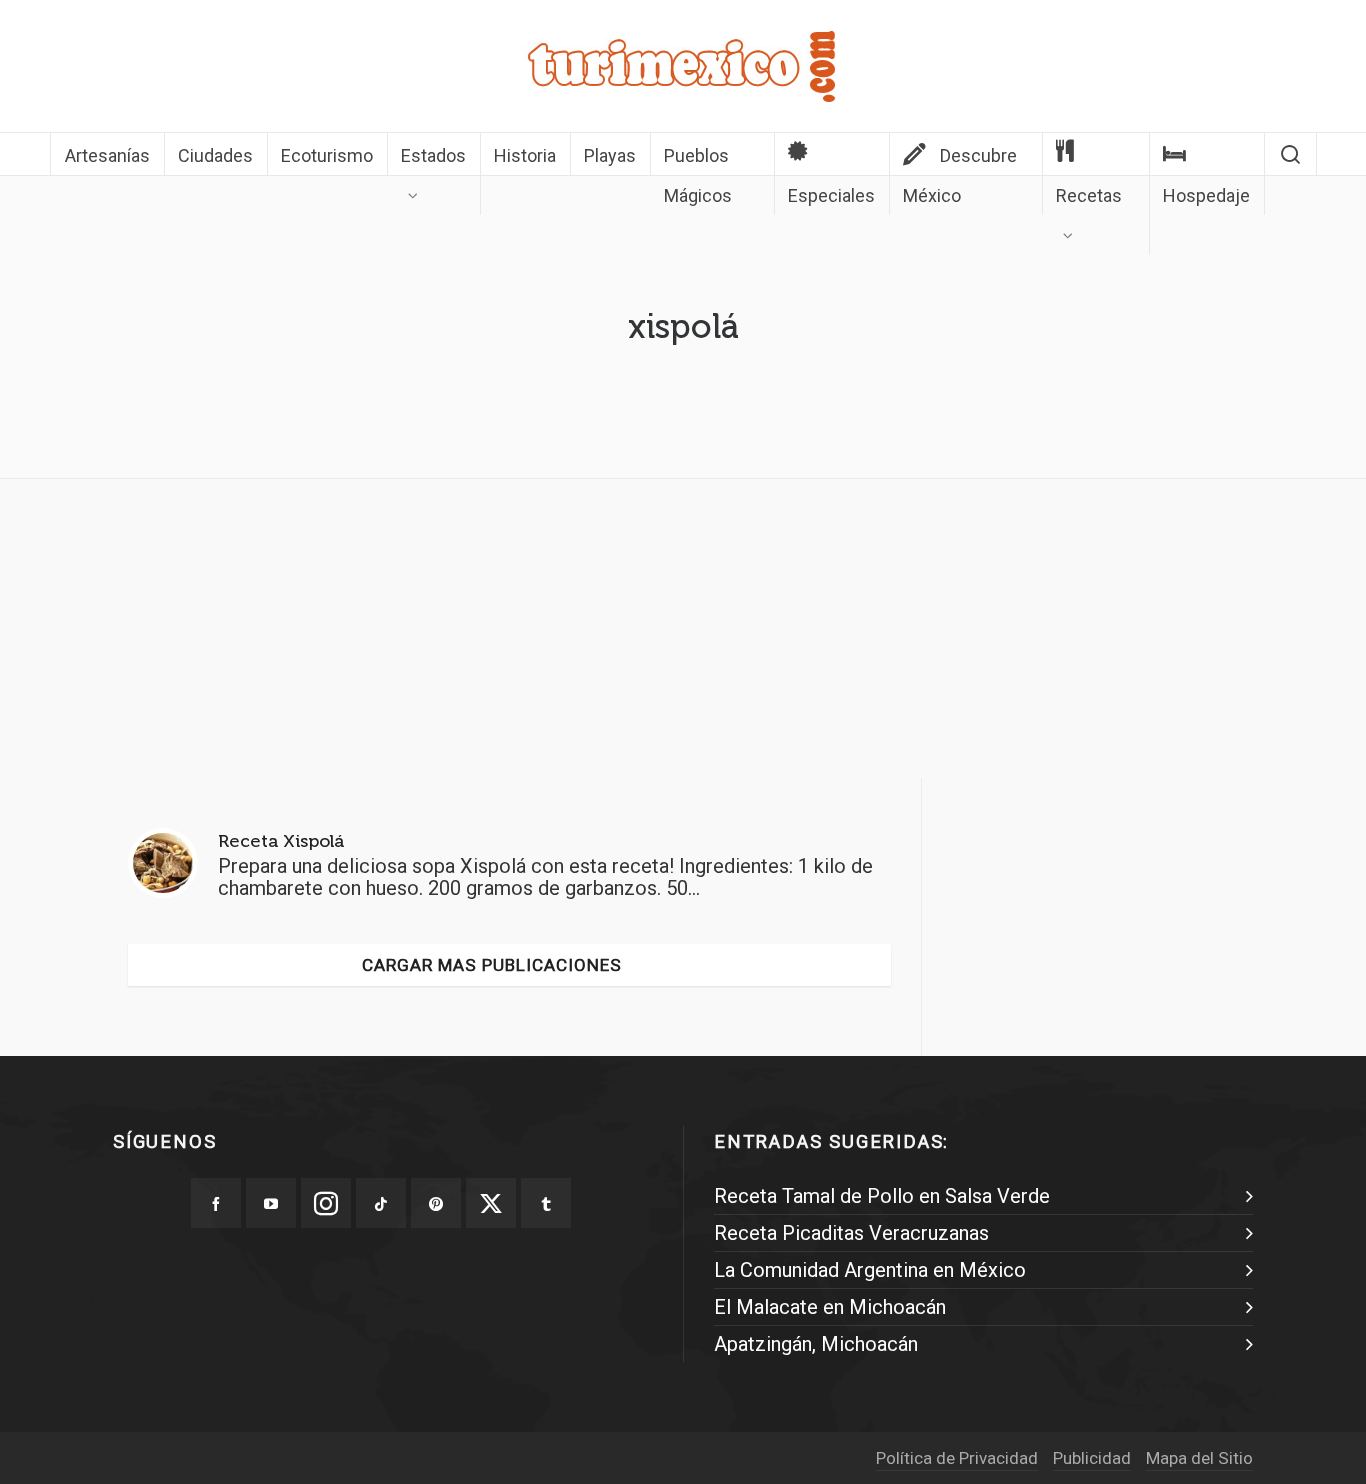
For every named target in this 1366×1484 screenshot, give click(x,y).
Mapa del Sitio (1199, 1458)
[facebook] (216, 1203)
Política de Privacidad (957, 1458)
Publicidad (1092, 1458)
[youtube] (271, 1203)
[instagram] (326, 1203)
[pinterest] (436, 1203)
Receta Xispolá (281, 841)
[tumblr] (546, 1203)
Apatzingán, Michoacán (816, 1344)
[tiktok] (381, 1203)
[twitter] (491, 1203)
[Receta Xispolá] (163, 863)
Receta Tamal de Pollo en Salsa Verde (882, 1196)
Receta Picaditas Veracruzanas (851, 1233)
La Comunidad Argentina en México (870, 1270)
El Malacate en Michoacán (830, 1307)
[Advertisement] (683, 634)
